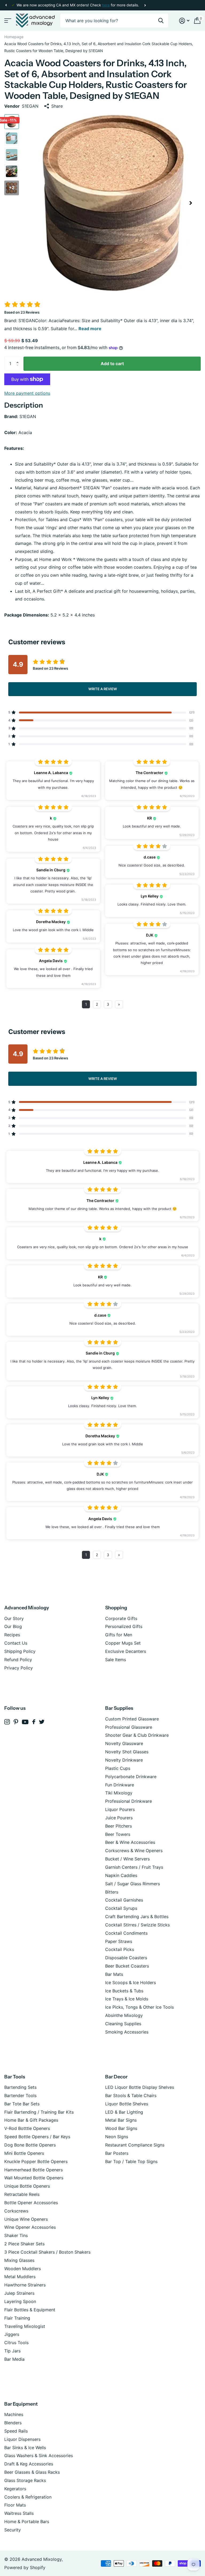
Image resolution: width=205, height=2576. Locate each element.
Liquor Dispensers (22, 2439)
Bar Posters (117, 2153)
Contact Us (16, 1643)
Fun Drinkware (120, 1785)
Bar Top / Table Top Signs (131, 2161)
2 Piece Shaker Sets (24, 2244)
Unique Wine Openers (26, 2219)
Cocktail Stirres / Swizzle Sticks (137, 1925)
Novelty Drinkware (124, 1760)
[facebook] (34, 1722)
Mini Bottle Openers (24, 2153)
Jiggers (12, 2334)
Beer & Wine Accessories (130, 1842)
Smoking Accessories (127, 2032)
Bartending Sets (20, 2087)
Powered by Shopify (25, 2567)
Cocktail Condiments (126, 1933)
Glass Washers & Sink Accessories (39, 2456)
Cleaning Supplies (123, 2024)
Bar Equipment (21, 2404)
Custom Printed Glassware (132, 1719)
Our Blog (13, 1626)
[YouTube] (25, 1722)
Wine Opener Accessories (30, 2227)
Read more (90, 329)
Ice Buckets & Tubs (124, 1991)
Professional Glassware (129, 1727)
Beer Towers (118, 1834)
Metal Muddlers (20, 2277)
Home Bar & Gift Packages (31, 2120)
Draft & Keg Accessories (29, 2464)
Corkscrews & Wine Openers (134, 1851)
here (106, 5)
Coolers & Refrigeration (28, 2497)
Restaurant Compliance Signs (135, 2145)
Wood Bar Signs (121, 2128)
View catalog (7, 21)
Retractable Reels (22, 2194)
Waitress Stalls (19, 2513)
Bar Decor (116, 2077)
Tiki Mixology (119, 1793)
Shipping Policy (20, 1651)
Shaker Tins (16, 2235)
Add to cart (112, 364)
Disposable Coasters (126, 1958)
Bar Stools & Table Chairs (131, 2095)
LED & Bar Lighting (124, 2112)
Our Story (14, 1618)
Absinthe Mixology (124, 2015)
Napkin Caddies (121, 1875)
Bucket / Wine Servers (127, 1859)
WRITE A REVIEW (103, 689)
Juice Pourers (119, 1818)
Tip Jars (12, 2351)
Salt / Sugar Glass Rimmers (133, 1884)
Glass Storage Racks (25, 2480)
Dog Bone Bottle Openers (30, 2145)
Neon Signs (117, 2137)
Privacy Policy (19, 1668)
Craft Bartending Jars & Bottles (137, 1917)
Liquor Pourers (120, 1809)
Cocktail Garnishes (124, 1900)
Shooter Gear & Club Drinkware (137, 1735)
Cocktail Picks (120, 1949)
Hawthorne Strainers (25, 2285)
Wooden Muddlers (23, 2269)
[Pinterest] (16, 1722)
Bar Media (14, 2359)
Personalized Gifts (124, 1626)
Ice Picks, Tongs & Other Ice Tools (139, 2007)
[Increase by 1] (19, 359)
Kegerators (15, 2489)
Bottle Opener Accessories (31, 2203)
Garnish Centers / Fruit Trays (134, 1867)
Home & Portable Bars (27, 2522)
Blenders (13, 2423)
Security (13, 2530)
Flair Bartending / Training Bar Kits (39, 2112)
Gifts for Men (119, 1635)
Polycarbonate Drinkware (131, 1777)
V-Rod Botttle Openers (27, 2128)
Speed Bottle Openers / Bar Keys (37, 2137)
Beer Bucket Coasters (127, 1966)
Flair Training (17, 2318)
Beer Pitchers (119, 1826)
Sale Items (116, 1660)
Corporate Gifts (121, 1618)
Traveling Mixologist (25, 2326)
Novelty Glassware (124, 1743)
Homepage (14, 37)
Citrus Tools (16, 2343)
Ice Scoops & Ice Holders (131, 1982)
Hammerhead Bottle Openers (33, 2170)
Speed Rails (16, 2431)
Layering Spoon (20, 2301)
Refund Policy (18, 1660)
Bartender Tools (20, 2095)
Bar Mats (114, 1974)
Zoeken (161, 21)
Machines (14, 2414)
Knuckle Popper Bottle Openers (36, 2161)
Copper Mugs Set (123, 1643)
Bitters (112, 1892)
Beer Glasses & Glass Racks (32, 2472)
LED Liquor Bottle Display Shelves (140, 2087)
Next (145, 5)
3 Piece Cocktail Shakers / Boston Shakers (47, 2252)
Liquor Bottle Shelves (127, 2104)
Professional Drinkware (129, 1801)
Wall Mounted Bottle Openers (34, 2178)
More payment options (27, 393)
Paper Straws (119, 1941)
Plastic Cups (118, 1768)
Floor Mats (15, 2505)
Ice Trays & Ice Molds (127, 1999)
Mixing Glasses (19, 2260)
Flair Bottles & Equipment (30, 2310)
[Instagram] (7, 1722)
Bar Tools (15, 2077)
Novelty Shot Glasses (127, 1752)
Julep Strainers (19, 2293)
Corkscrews (16, 2211)
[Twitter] (42, 1722)
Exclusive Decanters (126, 1651)
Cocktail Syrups (121, 1908)
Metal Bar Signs (121, 2120)
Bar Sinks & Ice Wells (25, 2448)
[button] (6, 5)
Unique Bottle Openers (27, 2186)
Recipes (12, 1635)
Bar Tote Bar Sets (22, 2104)
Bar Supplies (119, 1708)
